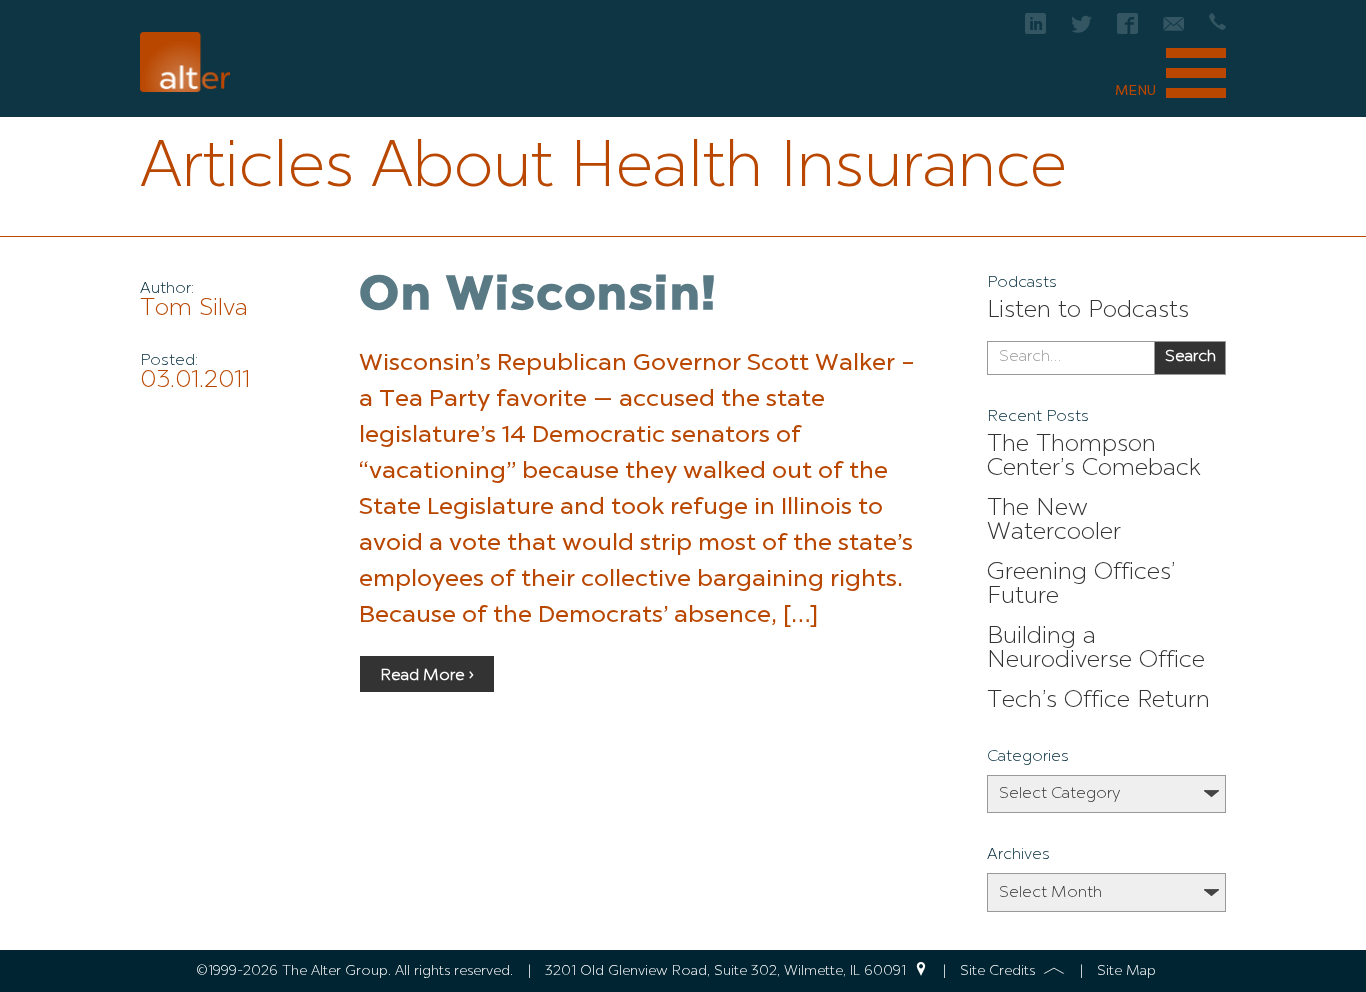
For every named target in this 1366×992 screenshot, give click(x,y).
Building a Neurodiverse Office (1096, 649)
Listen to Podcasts (1088, 311)
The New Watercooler (1054, 521)
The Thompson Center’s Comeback (1094, 457)
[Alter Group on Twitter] (1081, 29)
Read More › (427, 676)
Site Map (1126, 971)
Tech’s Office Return (1098, 701)
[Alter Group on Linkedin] (1035, 29)
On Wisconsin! (538, 297)
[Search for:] (1070, 358)
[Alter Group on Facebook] (1127, 29)
